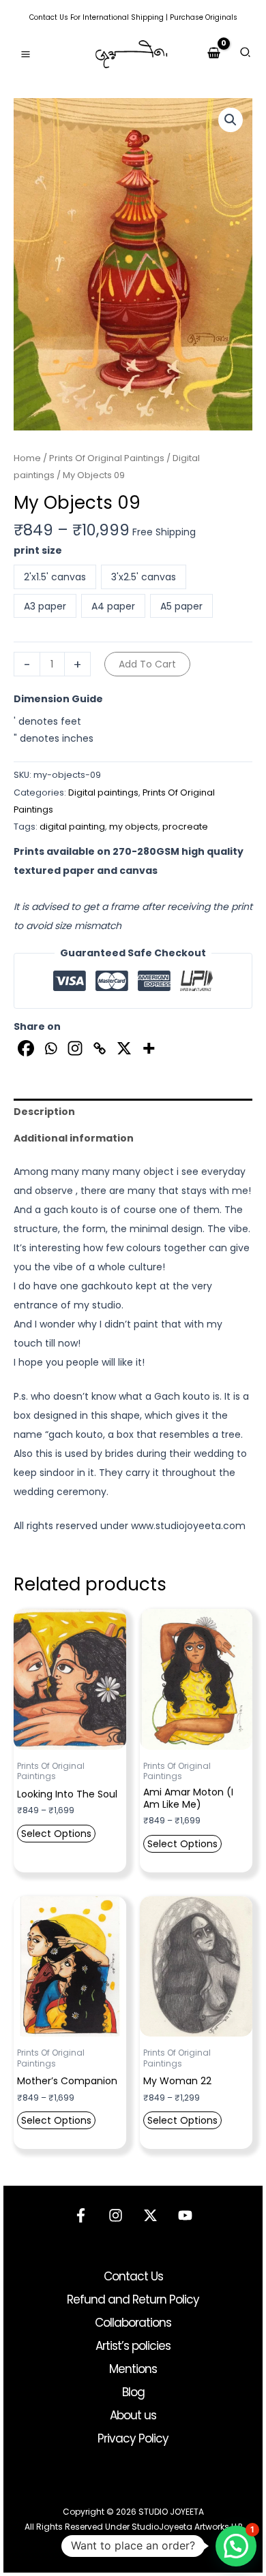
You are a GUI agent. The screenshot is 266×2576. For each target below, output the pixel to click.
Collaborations (133, 2323)
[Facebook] (26, 1048)
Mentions (133, 2369)
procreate (185, 827)
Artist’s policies (133, 2346)
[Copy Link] (100, 1048)
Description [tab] (44, 1112)
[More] (149, 1048)
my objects (134, 827)
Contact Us (49, 17)
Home (27, 458)
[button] (246, 54)
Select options (56, 1834)
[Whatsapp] (50, 1048)
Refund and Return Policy (133, 2299)
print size (38, 550)
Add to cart (147, 664)
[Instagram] (75, 1048)
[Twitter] (150, 2215)
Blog (133, 2392)
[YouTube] (185, 2215)
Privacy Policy (133, 2438)
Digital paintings (103, 792)
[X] (124, 1048)
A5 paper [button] (181, 606)
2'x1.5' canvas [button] (55, 577)
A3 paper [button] (45, 606)
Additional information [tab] (74, 1138)
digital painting (72, 827)
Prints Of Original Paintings (107, 458)
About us (133, 2415)
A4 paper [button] (113, 606)
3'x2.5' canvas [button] (144, 577)
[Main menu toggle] (26, 54)
